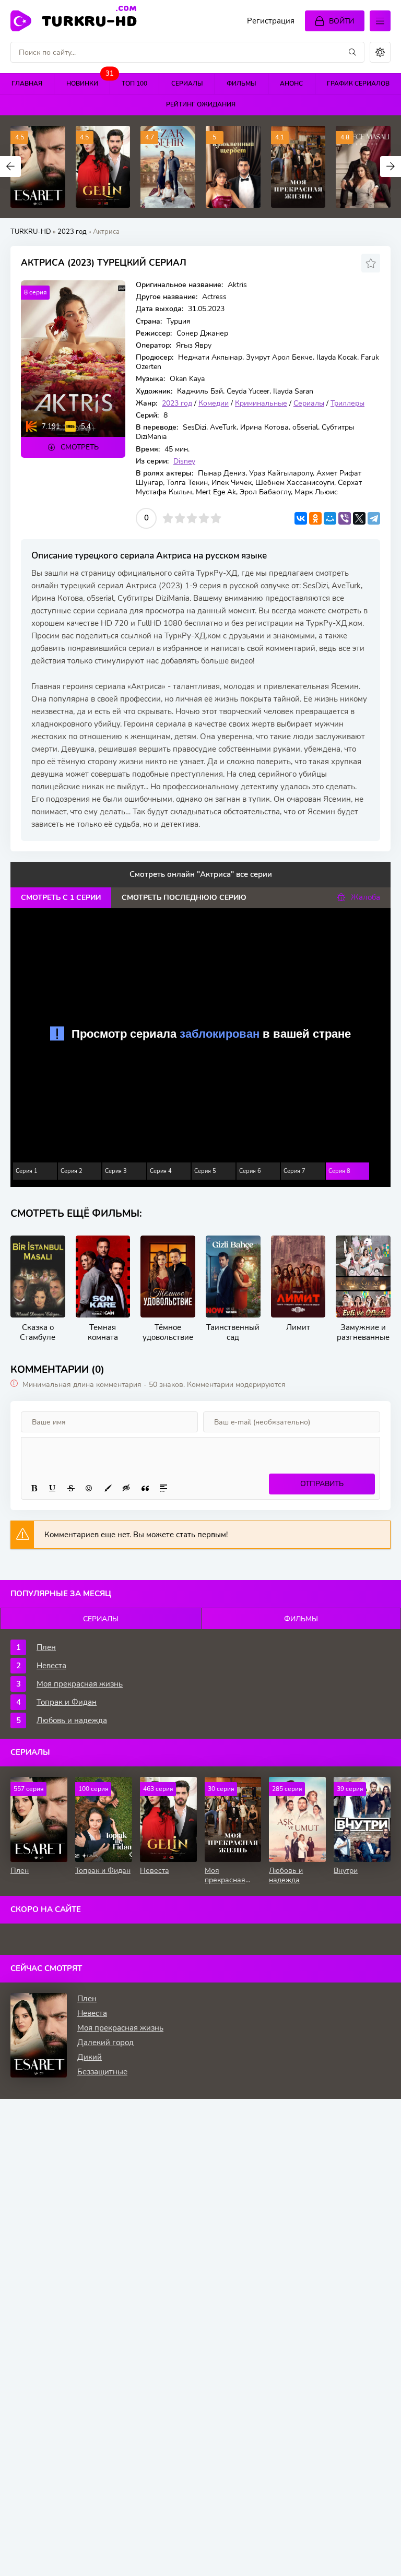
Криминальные (261, 403)
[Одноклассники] (315, 518)
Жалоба (365, 897)
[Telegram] (374, 518)
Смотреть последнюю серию (184, 898)
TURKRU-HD (89, 20)
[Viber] (345, 518)
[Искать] (352, 52)
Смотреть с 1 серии (61, 898)
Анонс (291, 84)
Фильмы (241, 84)
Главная (27, 84)
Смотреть (80, 447)
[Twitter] (359, 518)
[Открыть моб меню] (380, 21)
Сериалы (187, 84)
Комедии (214, 403)
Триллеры (347, 403)
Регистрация (271, 21)
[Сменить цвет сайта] (380, 52)
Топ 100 (134, 84)
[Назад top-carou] (10, 167)
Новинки (88, 81)
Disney (184, 461)
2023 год (72, 232)
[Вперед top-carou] (391, 167)
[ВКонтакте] (301, 518)
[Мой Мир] (330, 518)
